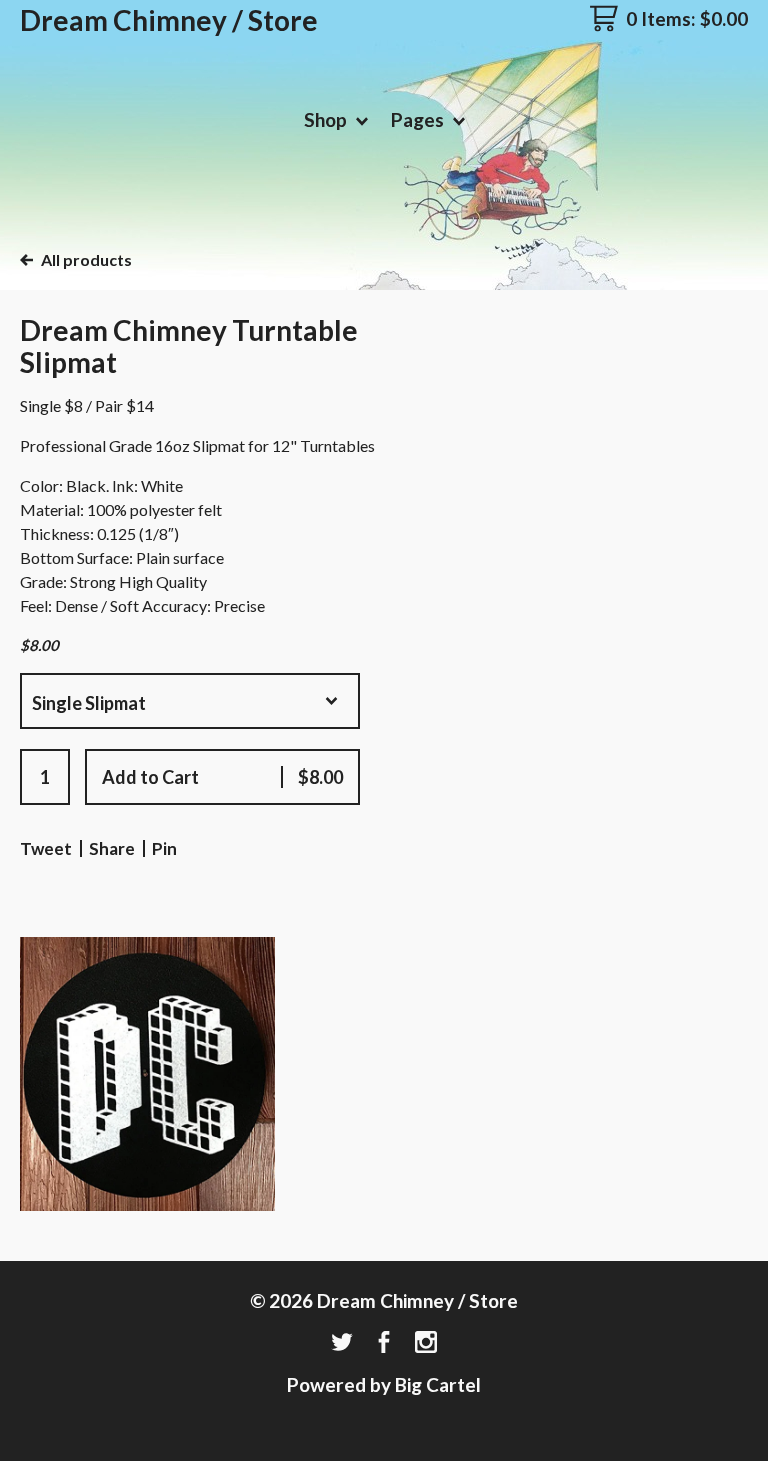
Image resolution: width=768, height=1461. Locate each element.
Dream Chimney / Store (169, 20)
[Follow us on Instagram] (426, 1343)
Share (112, 848)
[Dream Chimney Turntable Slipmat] (147, 1074)
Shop (327, 119)
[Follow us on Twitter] (342, 1343)
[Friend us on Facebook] (384, 1343)
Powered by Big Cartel (384, 1384)
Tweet (46, 848)
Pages (419, 119)
